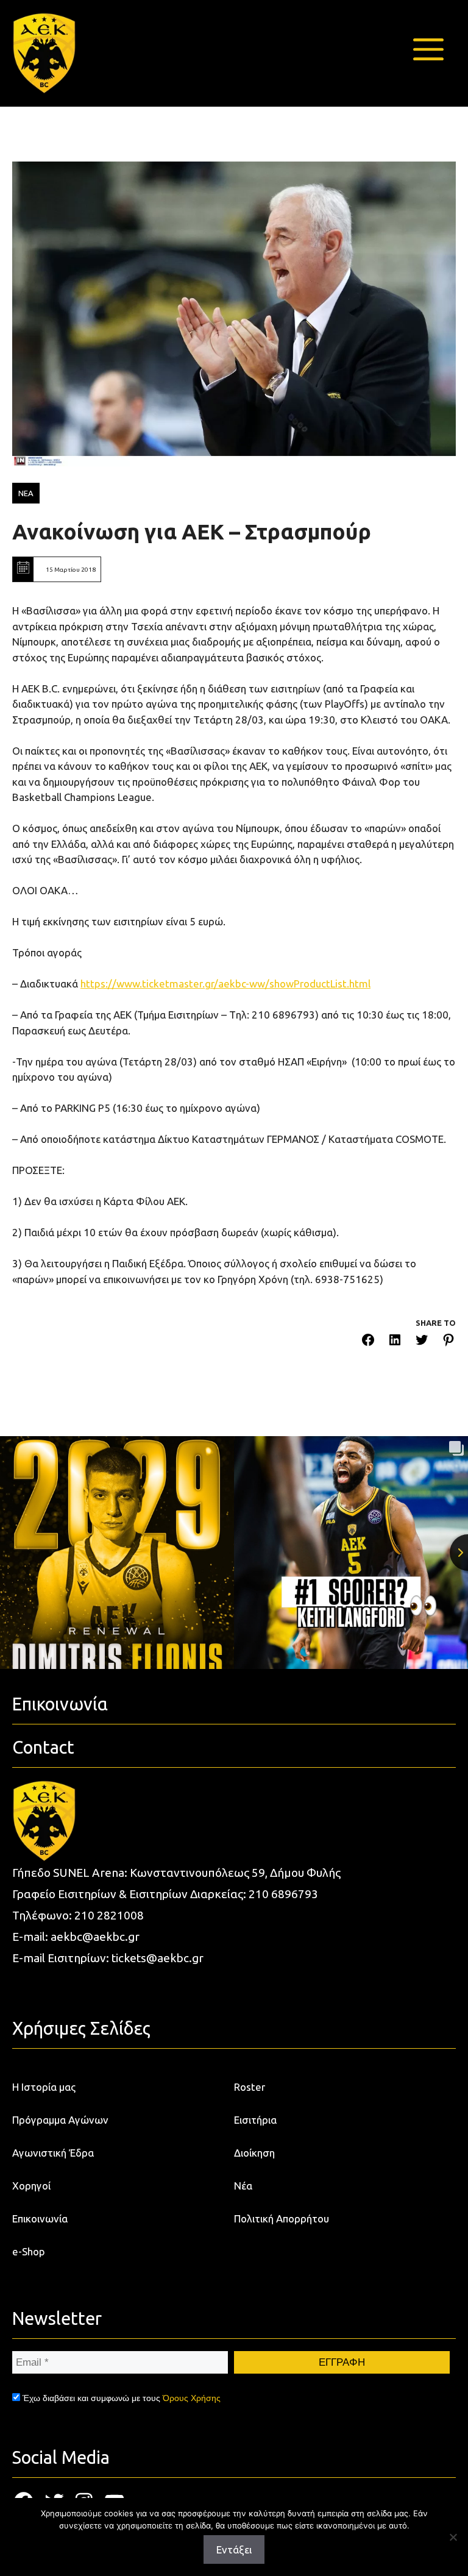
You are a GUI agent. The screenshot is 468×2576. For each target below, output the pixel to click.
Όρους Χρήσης (192, 2398)
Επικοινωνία (40, 2218)
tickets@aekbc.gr (158, 1958)
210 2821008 (109, 1915)
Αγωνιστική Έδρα (53, 2153)
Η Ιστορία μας (44, 2087)
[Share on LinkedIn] (395, 1342)
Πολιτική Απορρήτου (282, 2218)
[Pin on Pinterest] (448, 1342)
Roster (250, 2087)
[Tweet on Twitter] (422, 1342)
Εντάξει (234, 2549)
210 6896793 (283, 1894)
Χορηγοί (31, 2186)
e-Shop (29, 2251)
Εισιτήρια (255, 2120)
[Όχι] (453, 2537)
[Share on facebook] (368, 1342)
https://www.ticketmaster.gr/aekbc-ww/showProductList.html (225, 984)
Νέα (243, 2186)
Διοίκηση (254, 2153)
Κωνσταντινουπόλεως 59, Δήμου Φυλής (235, 1873)
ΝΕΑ (26, 493)
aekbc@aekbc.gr (95, 1937)
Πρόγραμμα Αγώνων (60, 2120)
